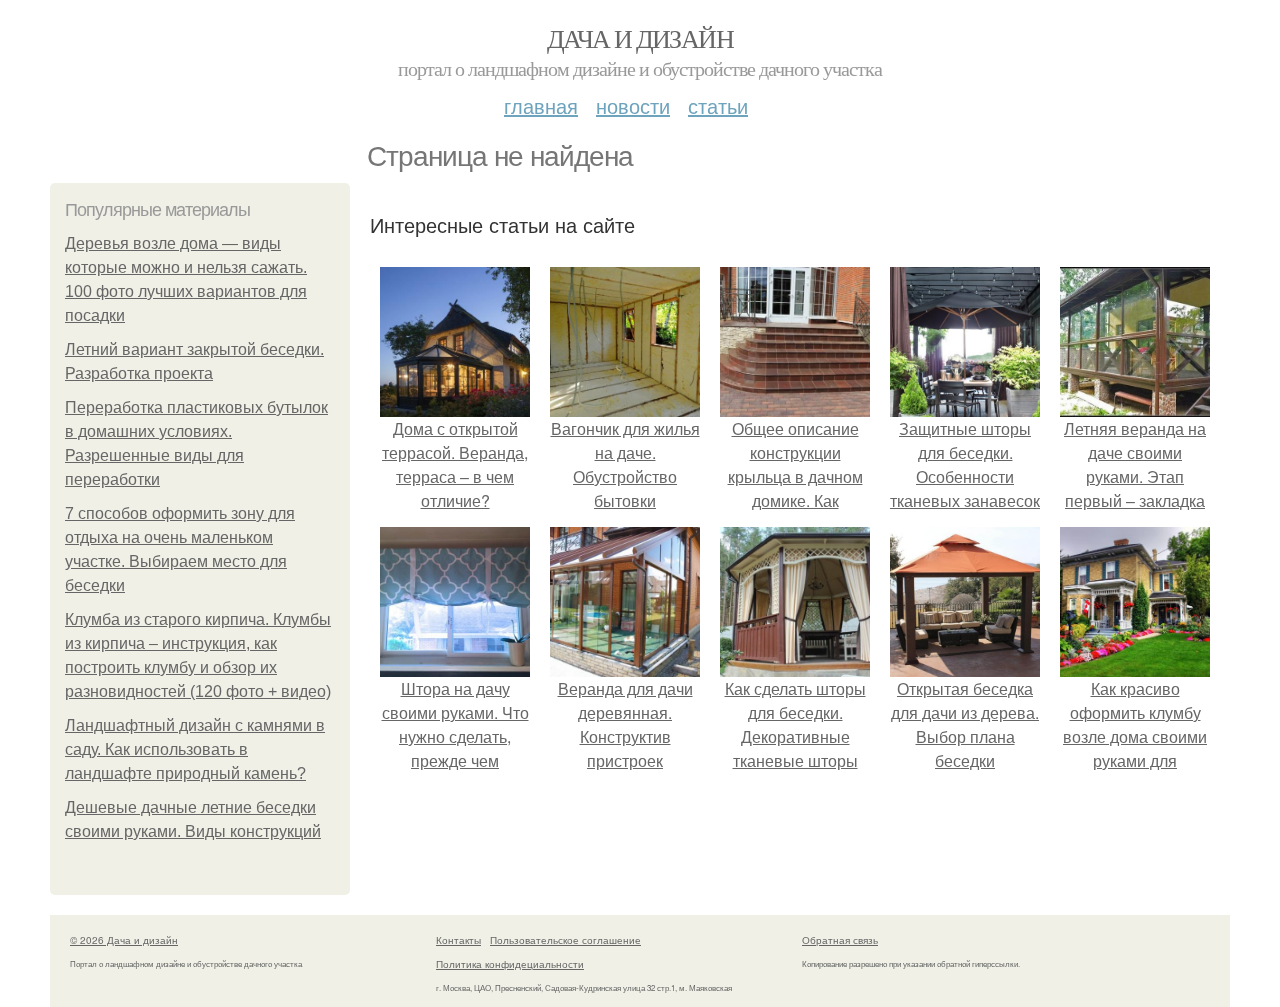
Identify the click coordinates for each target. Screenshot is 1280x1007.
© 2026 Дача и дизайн (124, 940)
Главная (541, 105)
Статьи (718, 105)
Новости (633, 105)
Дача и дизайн (640, 38)
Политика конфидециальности (510, 964)
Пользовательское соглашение (565, 940)
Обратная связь (840, 940)
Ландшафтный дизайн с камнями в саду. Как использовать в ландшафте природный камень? (195, 749)
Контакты (458, 940)
